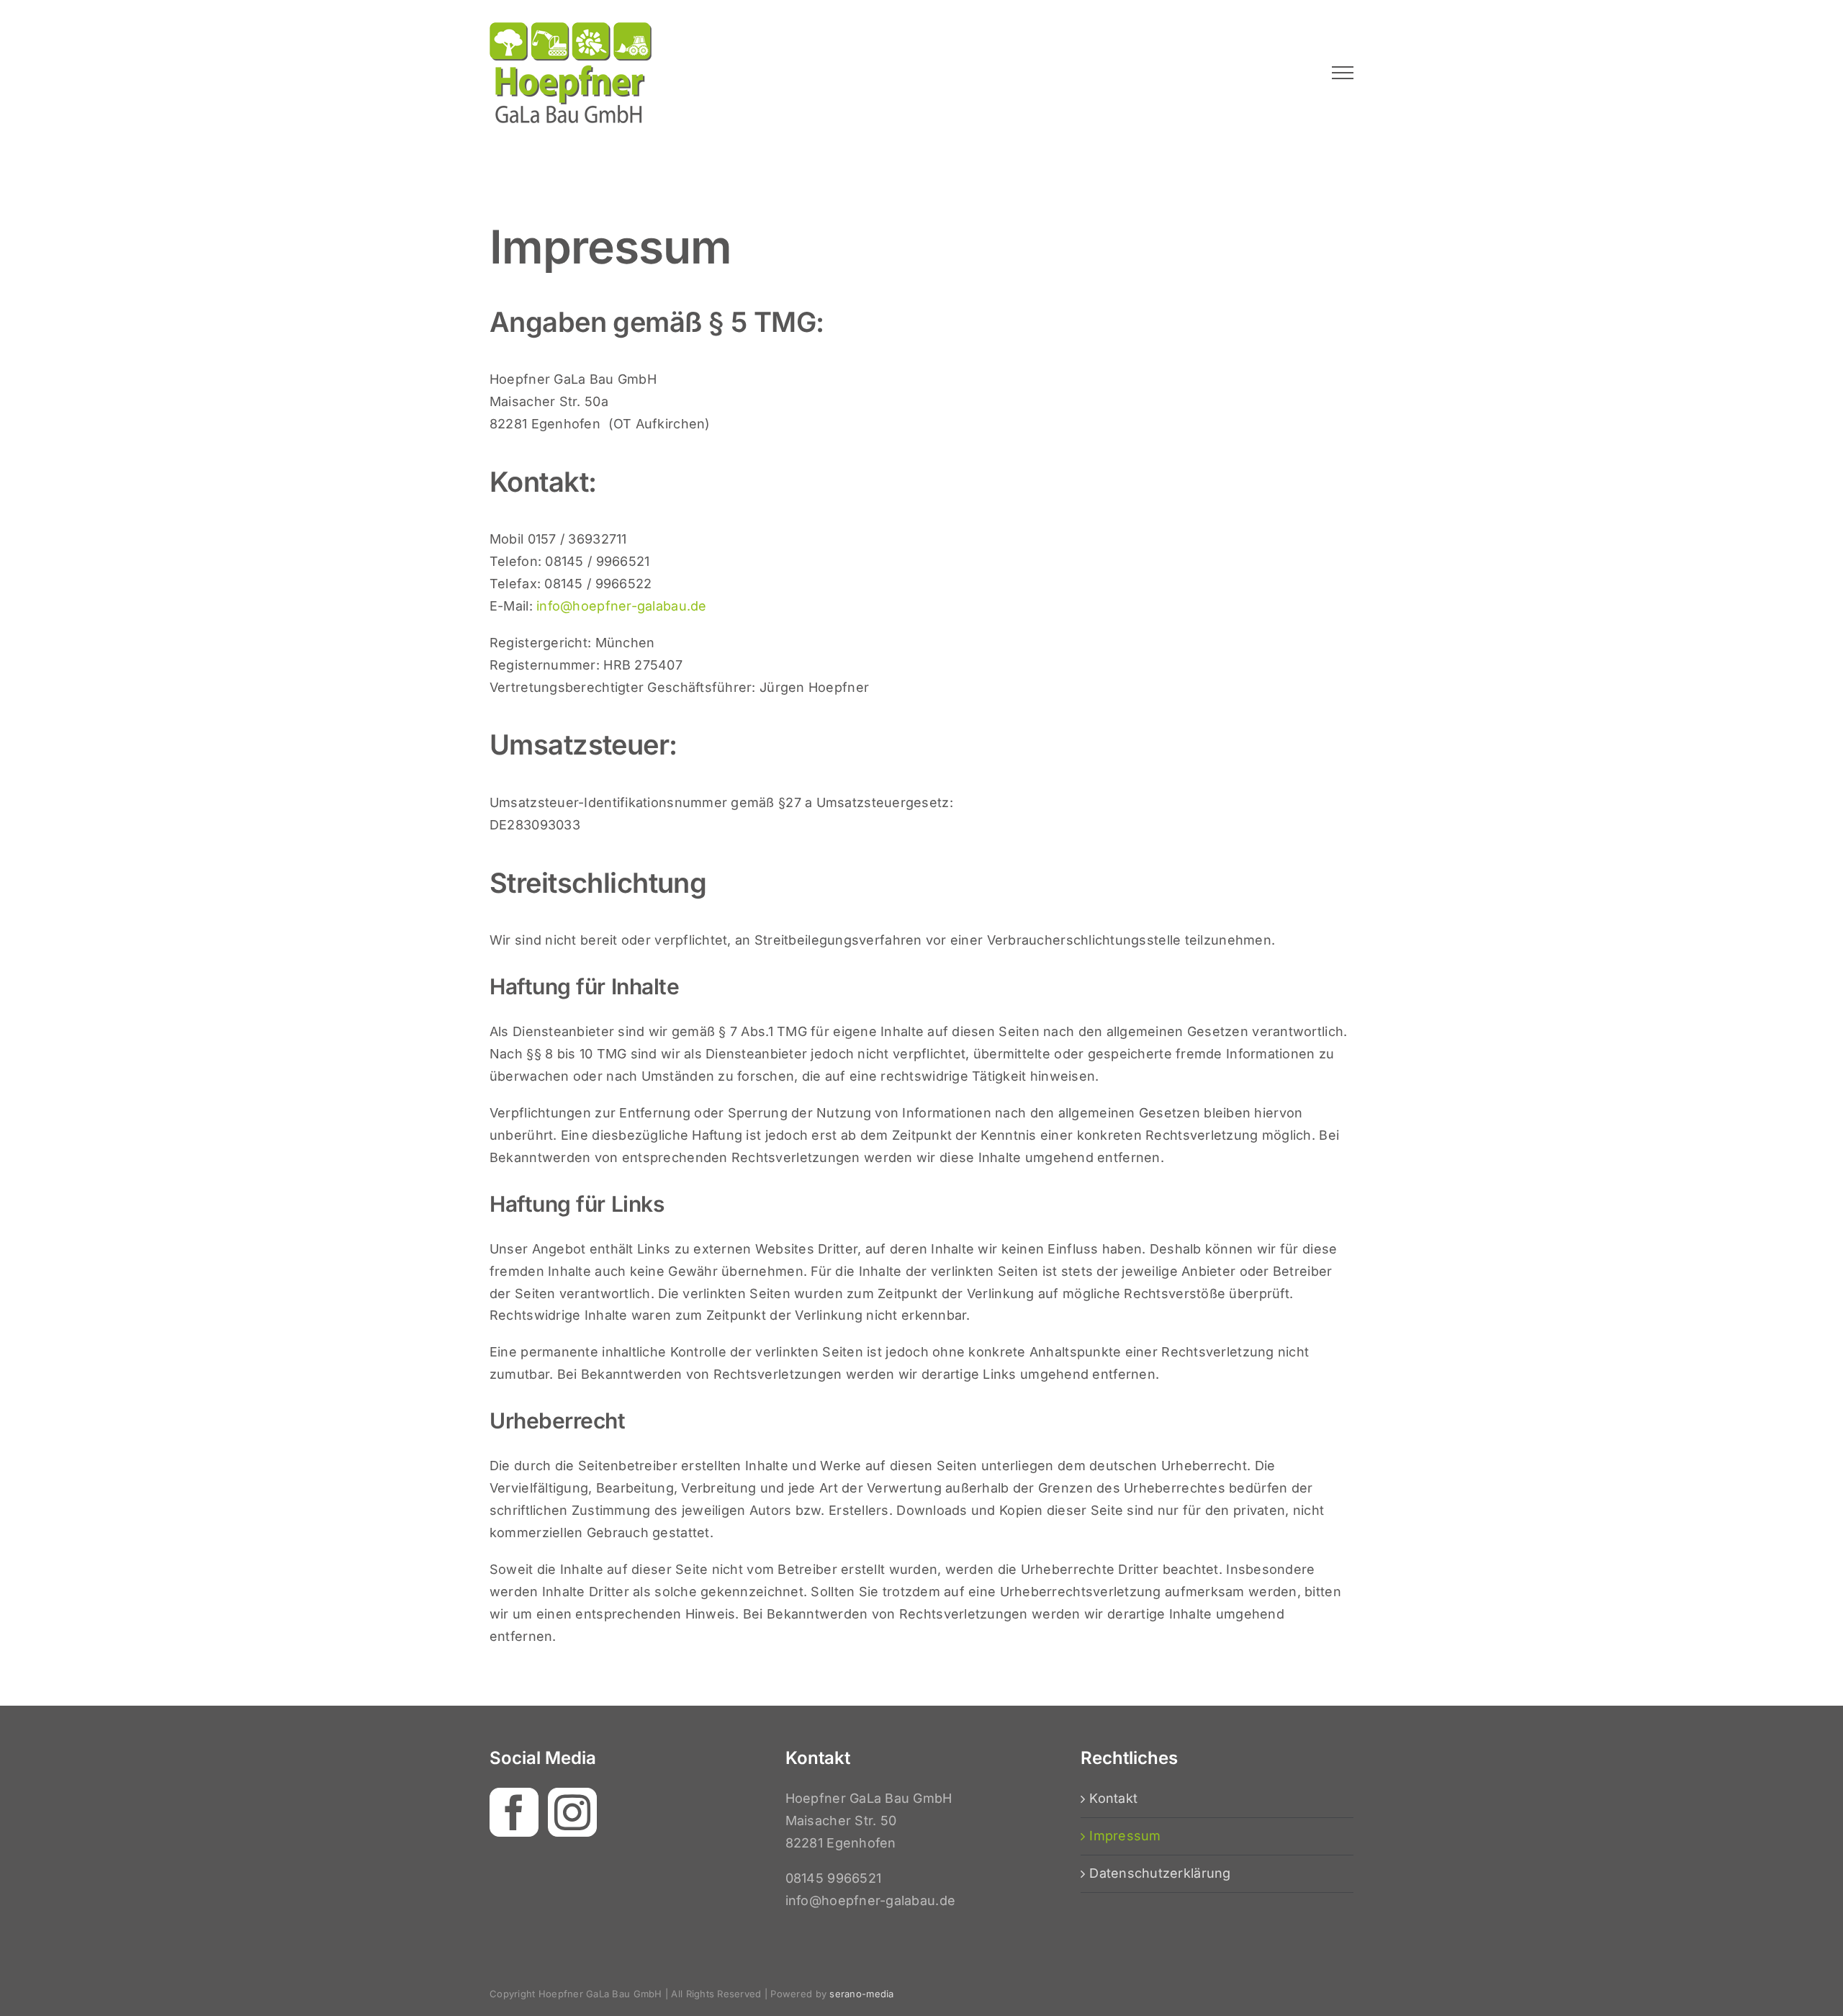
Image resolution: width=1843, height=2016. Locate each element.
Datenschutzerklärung (1160, 1873)
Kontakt (1113, 1798)
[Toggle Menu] (1343, 73)
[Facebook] (514, 1812)
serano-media (861, 1994)
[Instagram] (572, 1812)
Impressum (1125, 1836)
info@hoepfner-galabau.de (621, 606)
